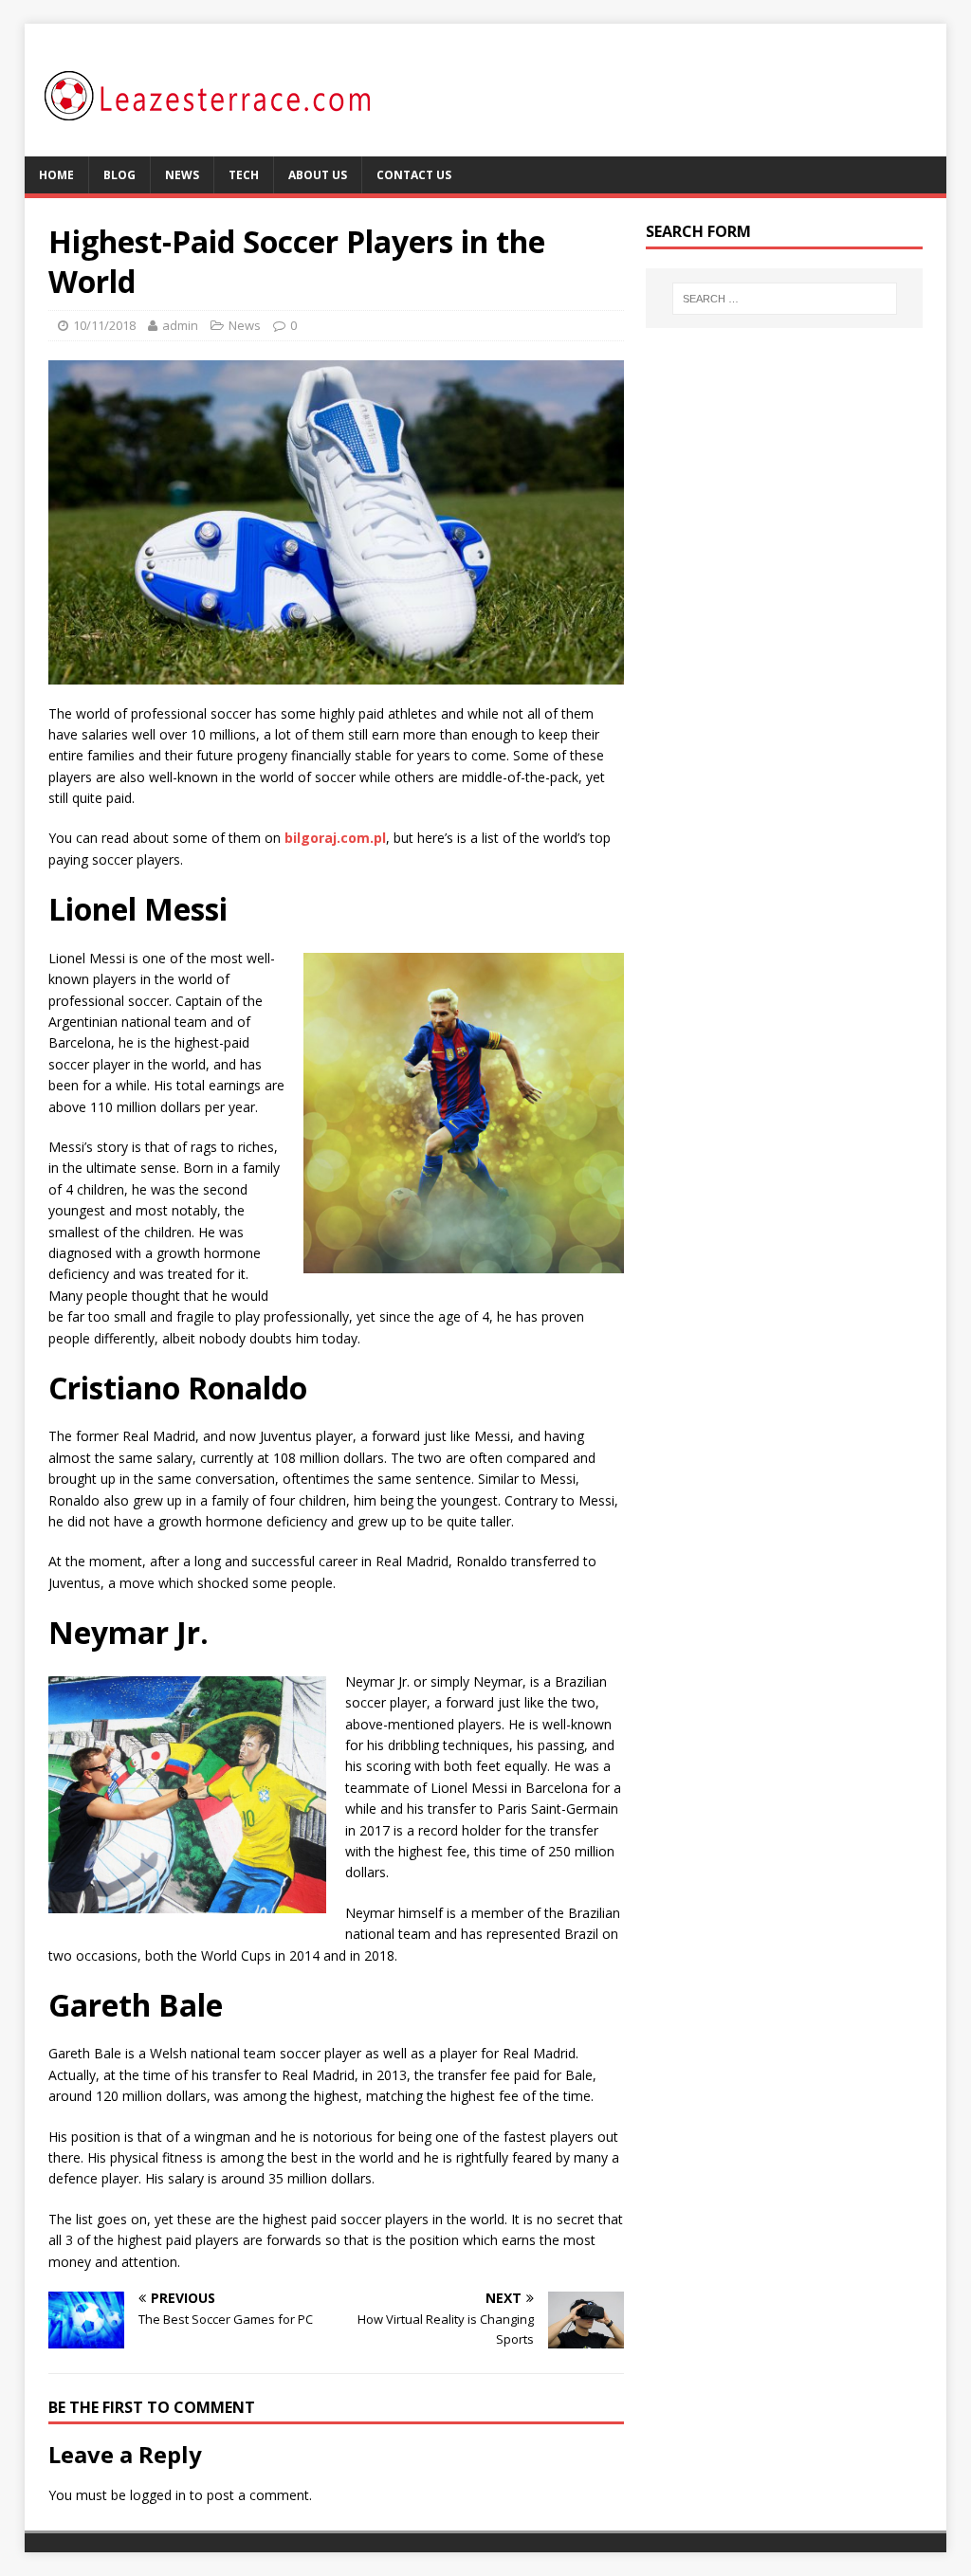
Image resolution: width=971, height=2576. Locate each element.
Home (56, 175)
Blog (119, 175)
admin (180, 325)
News (182, 175)
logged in (158, 2495)
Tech (244, 175)
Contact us (414, 175)
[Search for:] (785, 299)
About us (318, 175)
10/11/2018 (104, 325)
